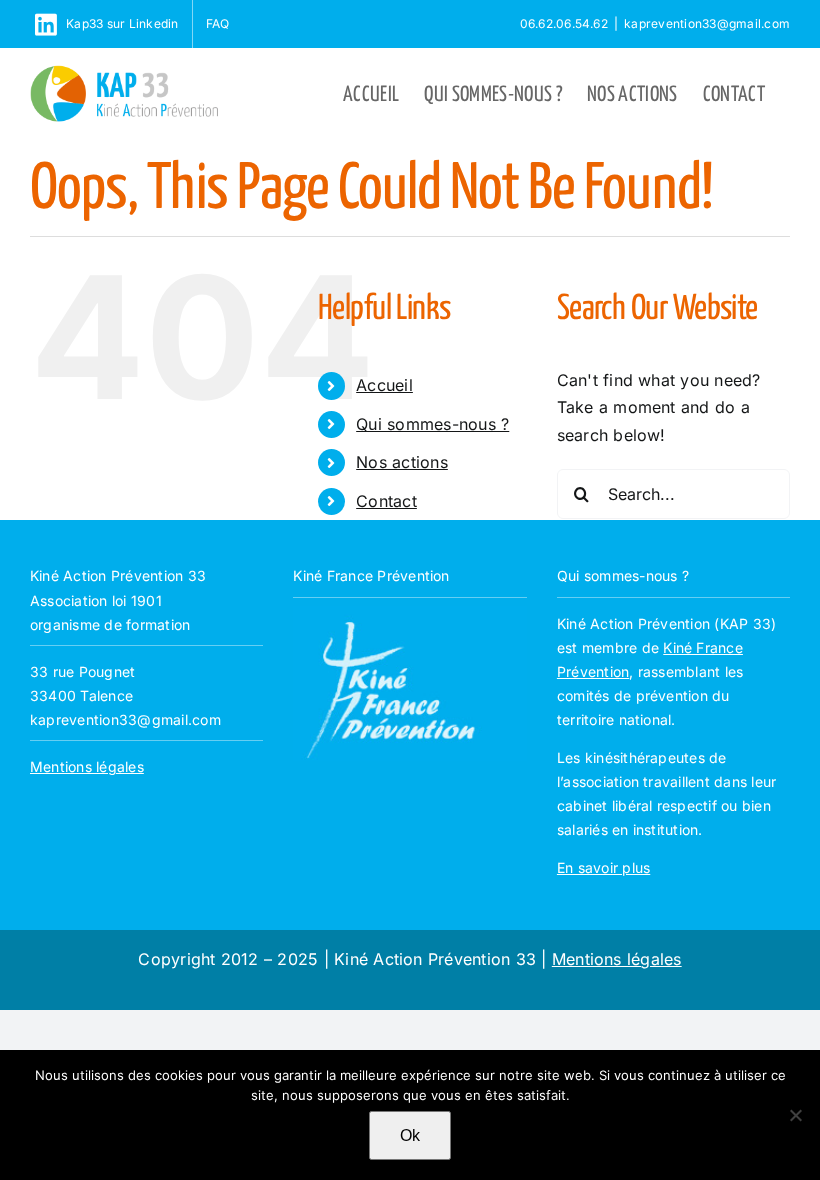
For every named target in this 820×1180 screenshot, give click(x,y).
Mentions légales (87, 766)
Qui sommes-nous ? (432, 424)
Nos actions (402, 462)
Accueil (384, 385)
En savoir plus (603, 867)
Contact (386, 501)
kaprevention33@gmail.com (707, 23)
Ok (410, 1135)
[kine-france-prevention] (409, 614)
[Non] (795, 1115)
